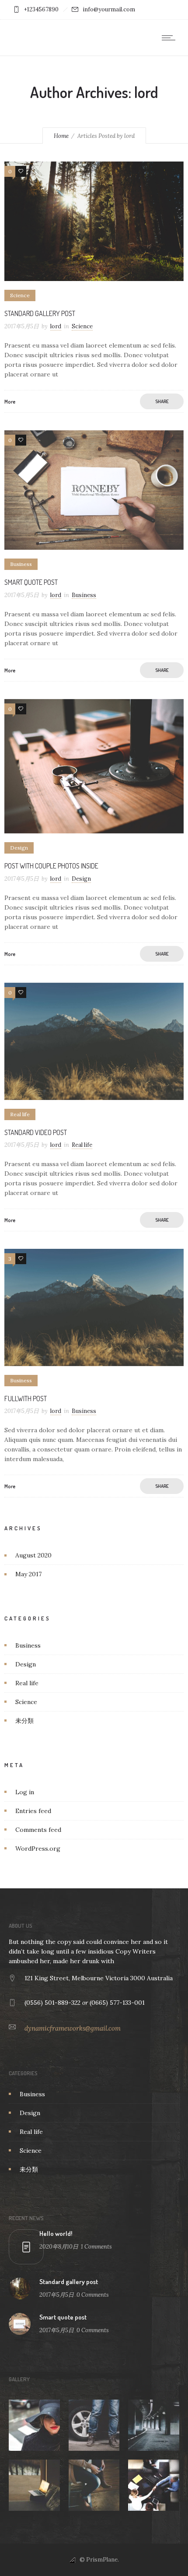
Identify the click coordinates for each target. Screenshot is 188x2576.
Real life (27, 1683)
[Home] (35, 37)
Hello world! (56, 2233)
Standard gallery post (40, 313)
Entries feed (33, 1811)
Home (61, 136)
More (10, 402)
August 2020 (33, 1555)
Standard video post (36, 1132)
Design (26, 1664)
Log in (25, 1792)
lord (56, 326)
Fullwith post (26, 1399)
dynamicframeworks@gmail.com (73, 2028)
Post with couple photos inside (51, 866)
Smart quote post (31, 582)
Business (28, 1645)
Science (26, 1702)
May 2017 (28, 1574)
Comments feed (38, 1830)
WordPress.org (38, 1849)
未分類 (24, 1721)
